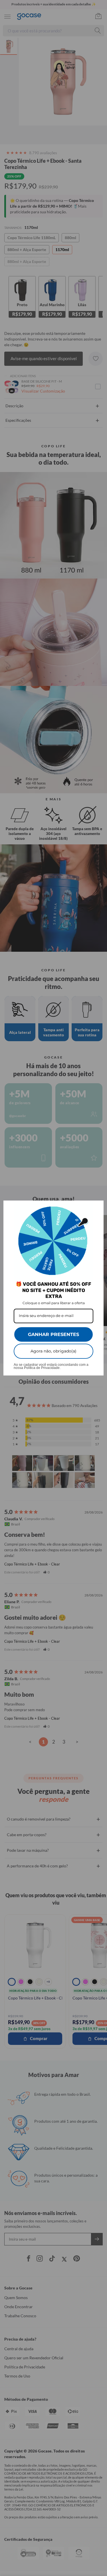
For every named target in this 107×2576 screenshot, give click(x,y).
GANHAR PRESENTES (53, 1334)
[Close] (97, 1207)
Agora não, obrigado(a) (53, 1351)
